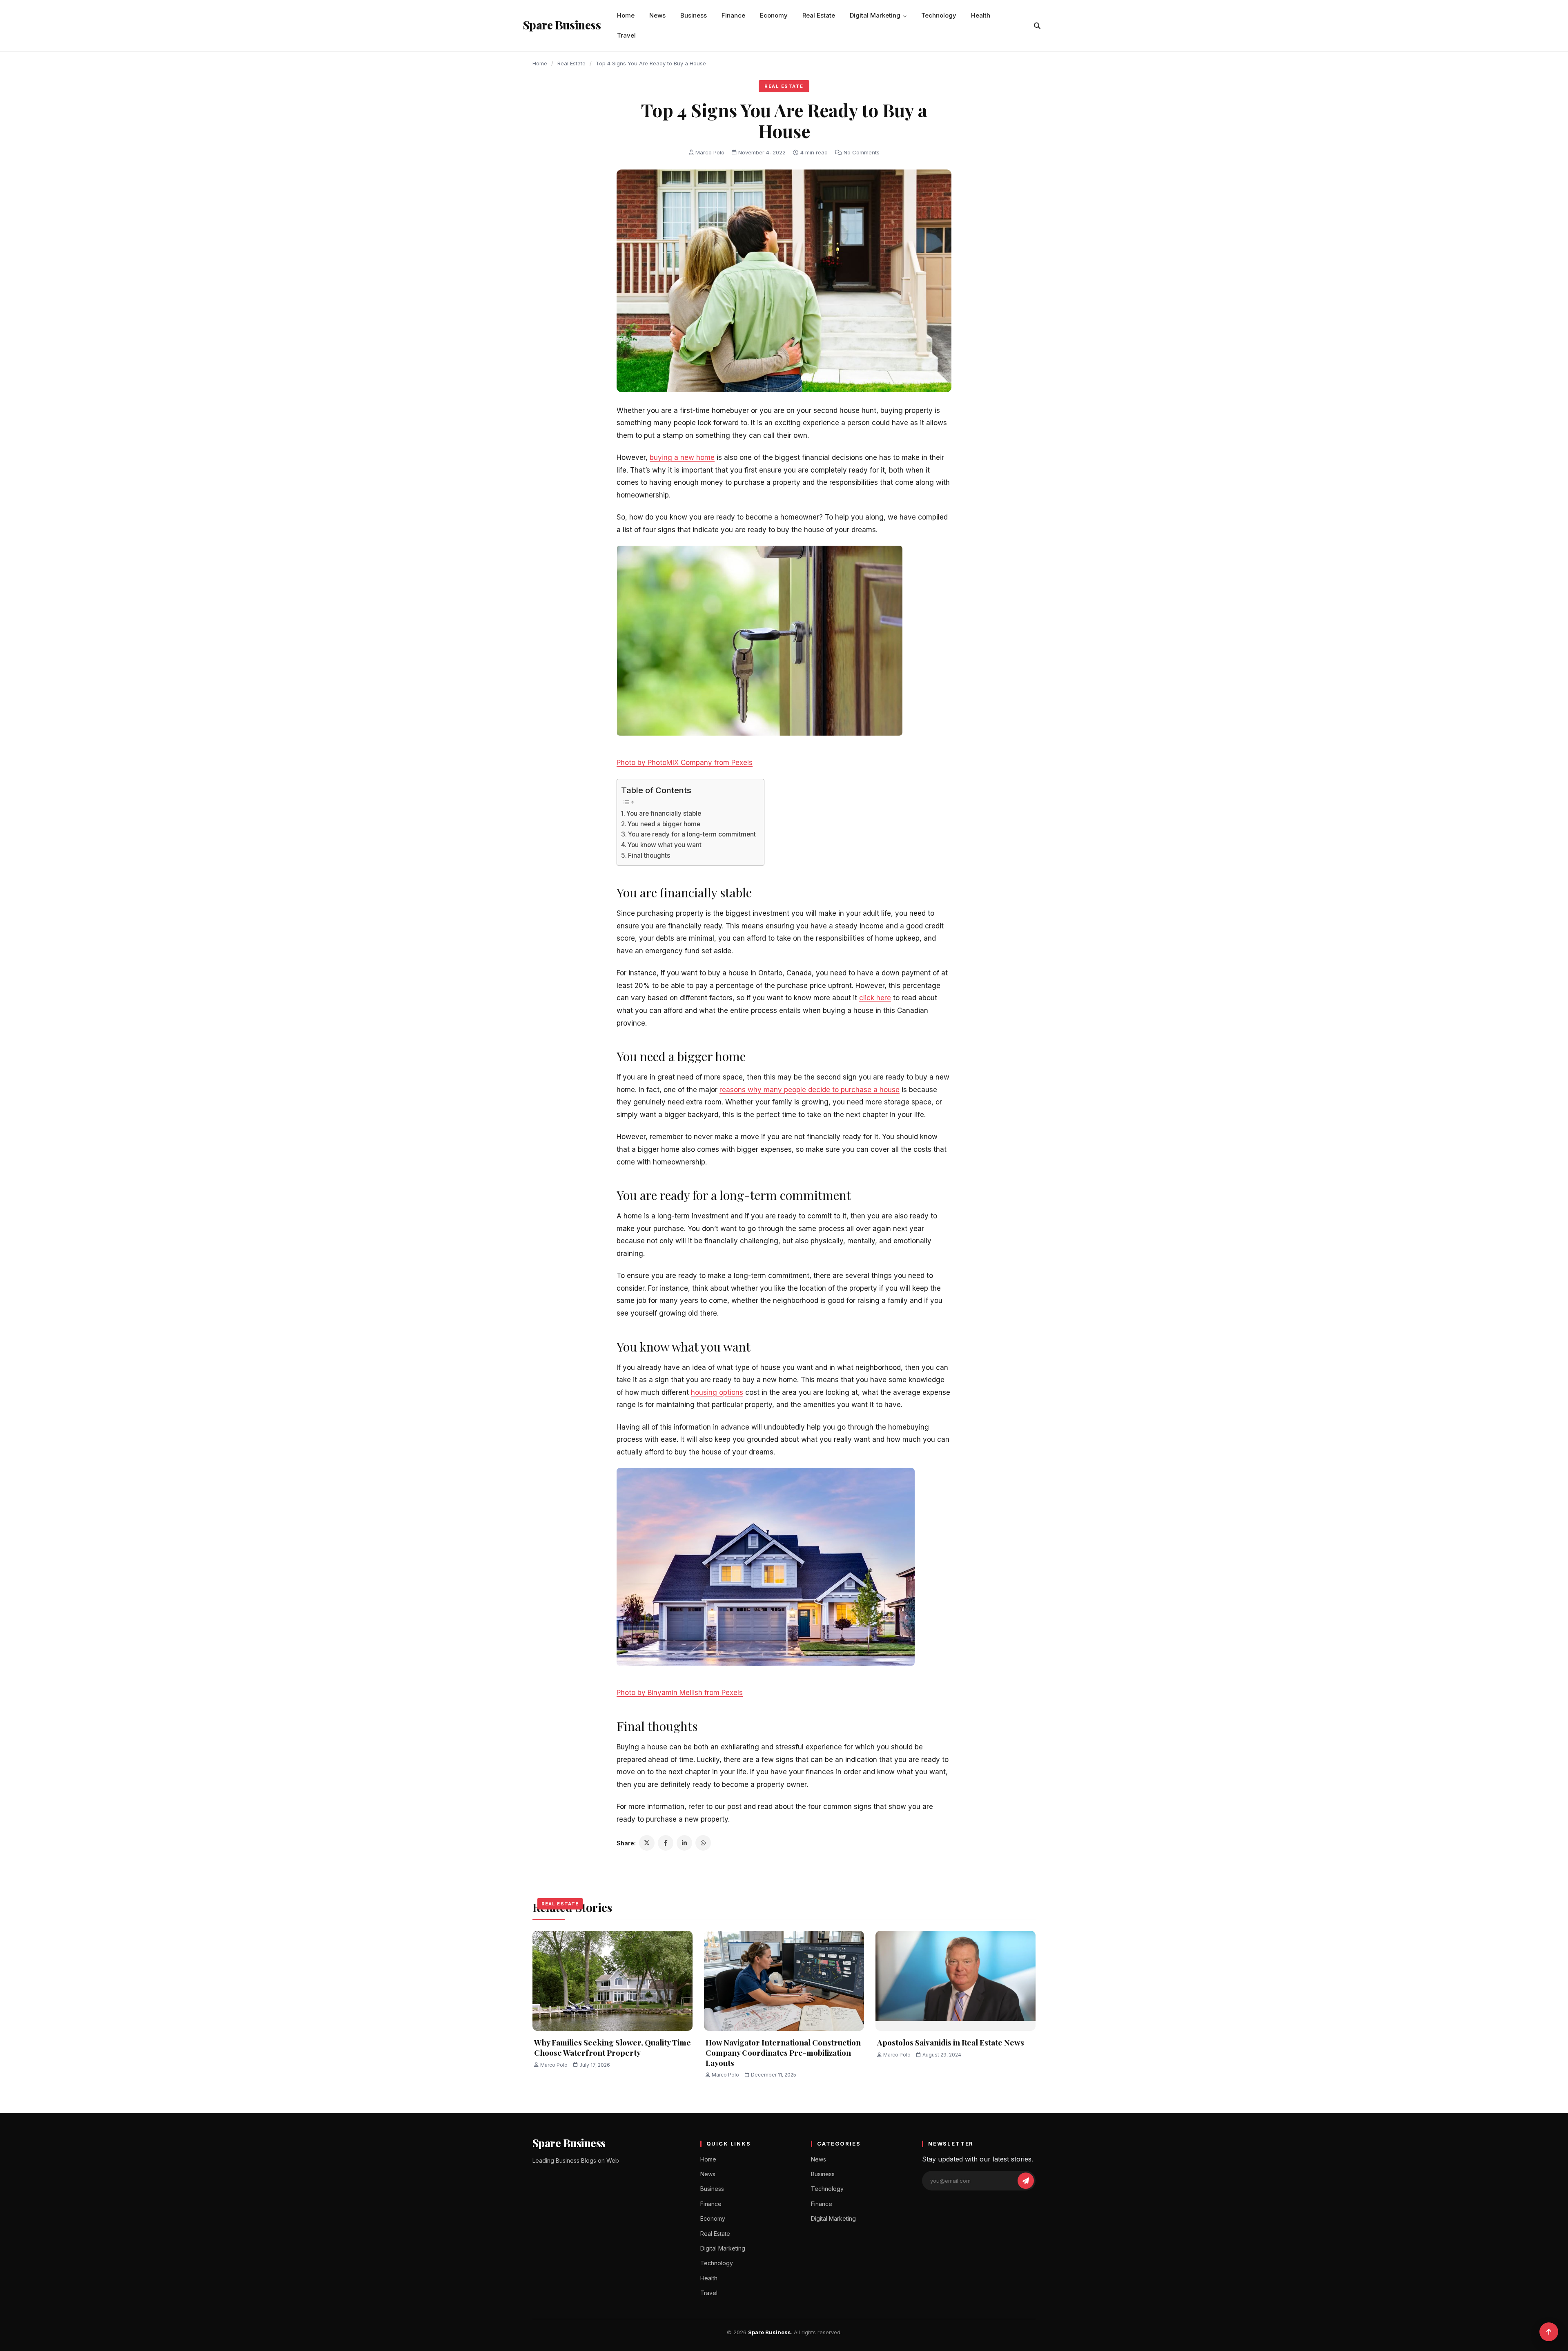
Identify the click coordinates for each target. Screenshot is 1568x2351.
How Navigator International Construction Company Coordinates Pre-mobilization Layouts (783, 2052)
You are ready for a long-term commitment (692, 834)
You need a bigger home (664, 824)
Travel (626, 35)
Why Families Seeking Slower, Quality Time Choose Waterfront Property (612, 2047)
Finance (733, 15)
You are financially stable (664, 813)
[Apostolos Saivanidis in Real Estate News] (955, 1981)
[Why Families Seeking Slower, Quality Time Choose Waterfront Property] (612, 1981)
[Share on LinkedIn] (684, 1843)
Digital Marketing (875, 15)
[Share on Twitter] (647, 1843)
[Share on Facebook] (666, 1843)
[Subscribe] (1026, 2181)
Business (694, 15)
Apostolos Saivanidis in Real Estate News (951, 2042)
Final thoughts (649, 855)
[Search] (1037, 26)
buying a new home (682, 457)
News (657, 15)
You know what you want (665, 845)
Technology (939, 15)
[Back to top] (1549, 2332)
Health (981, 15)
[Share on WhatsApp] (703, 1843)
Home (626, 15)
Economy (774, 15)
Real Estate (819, 15)
